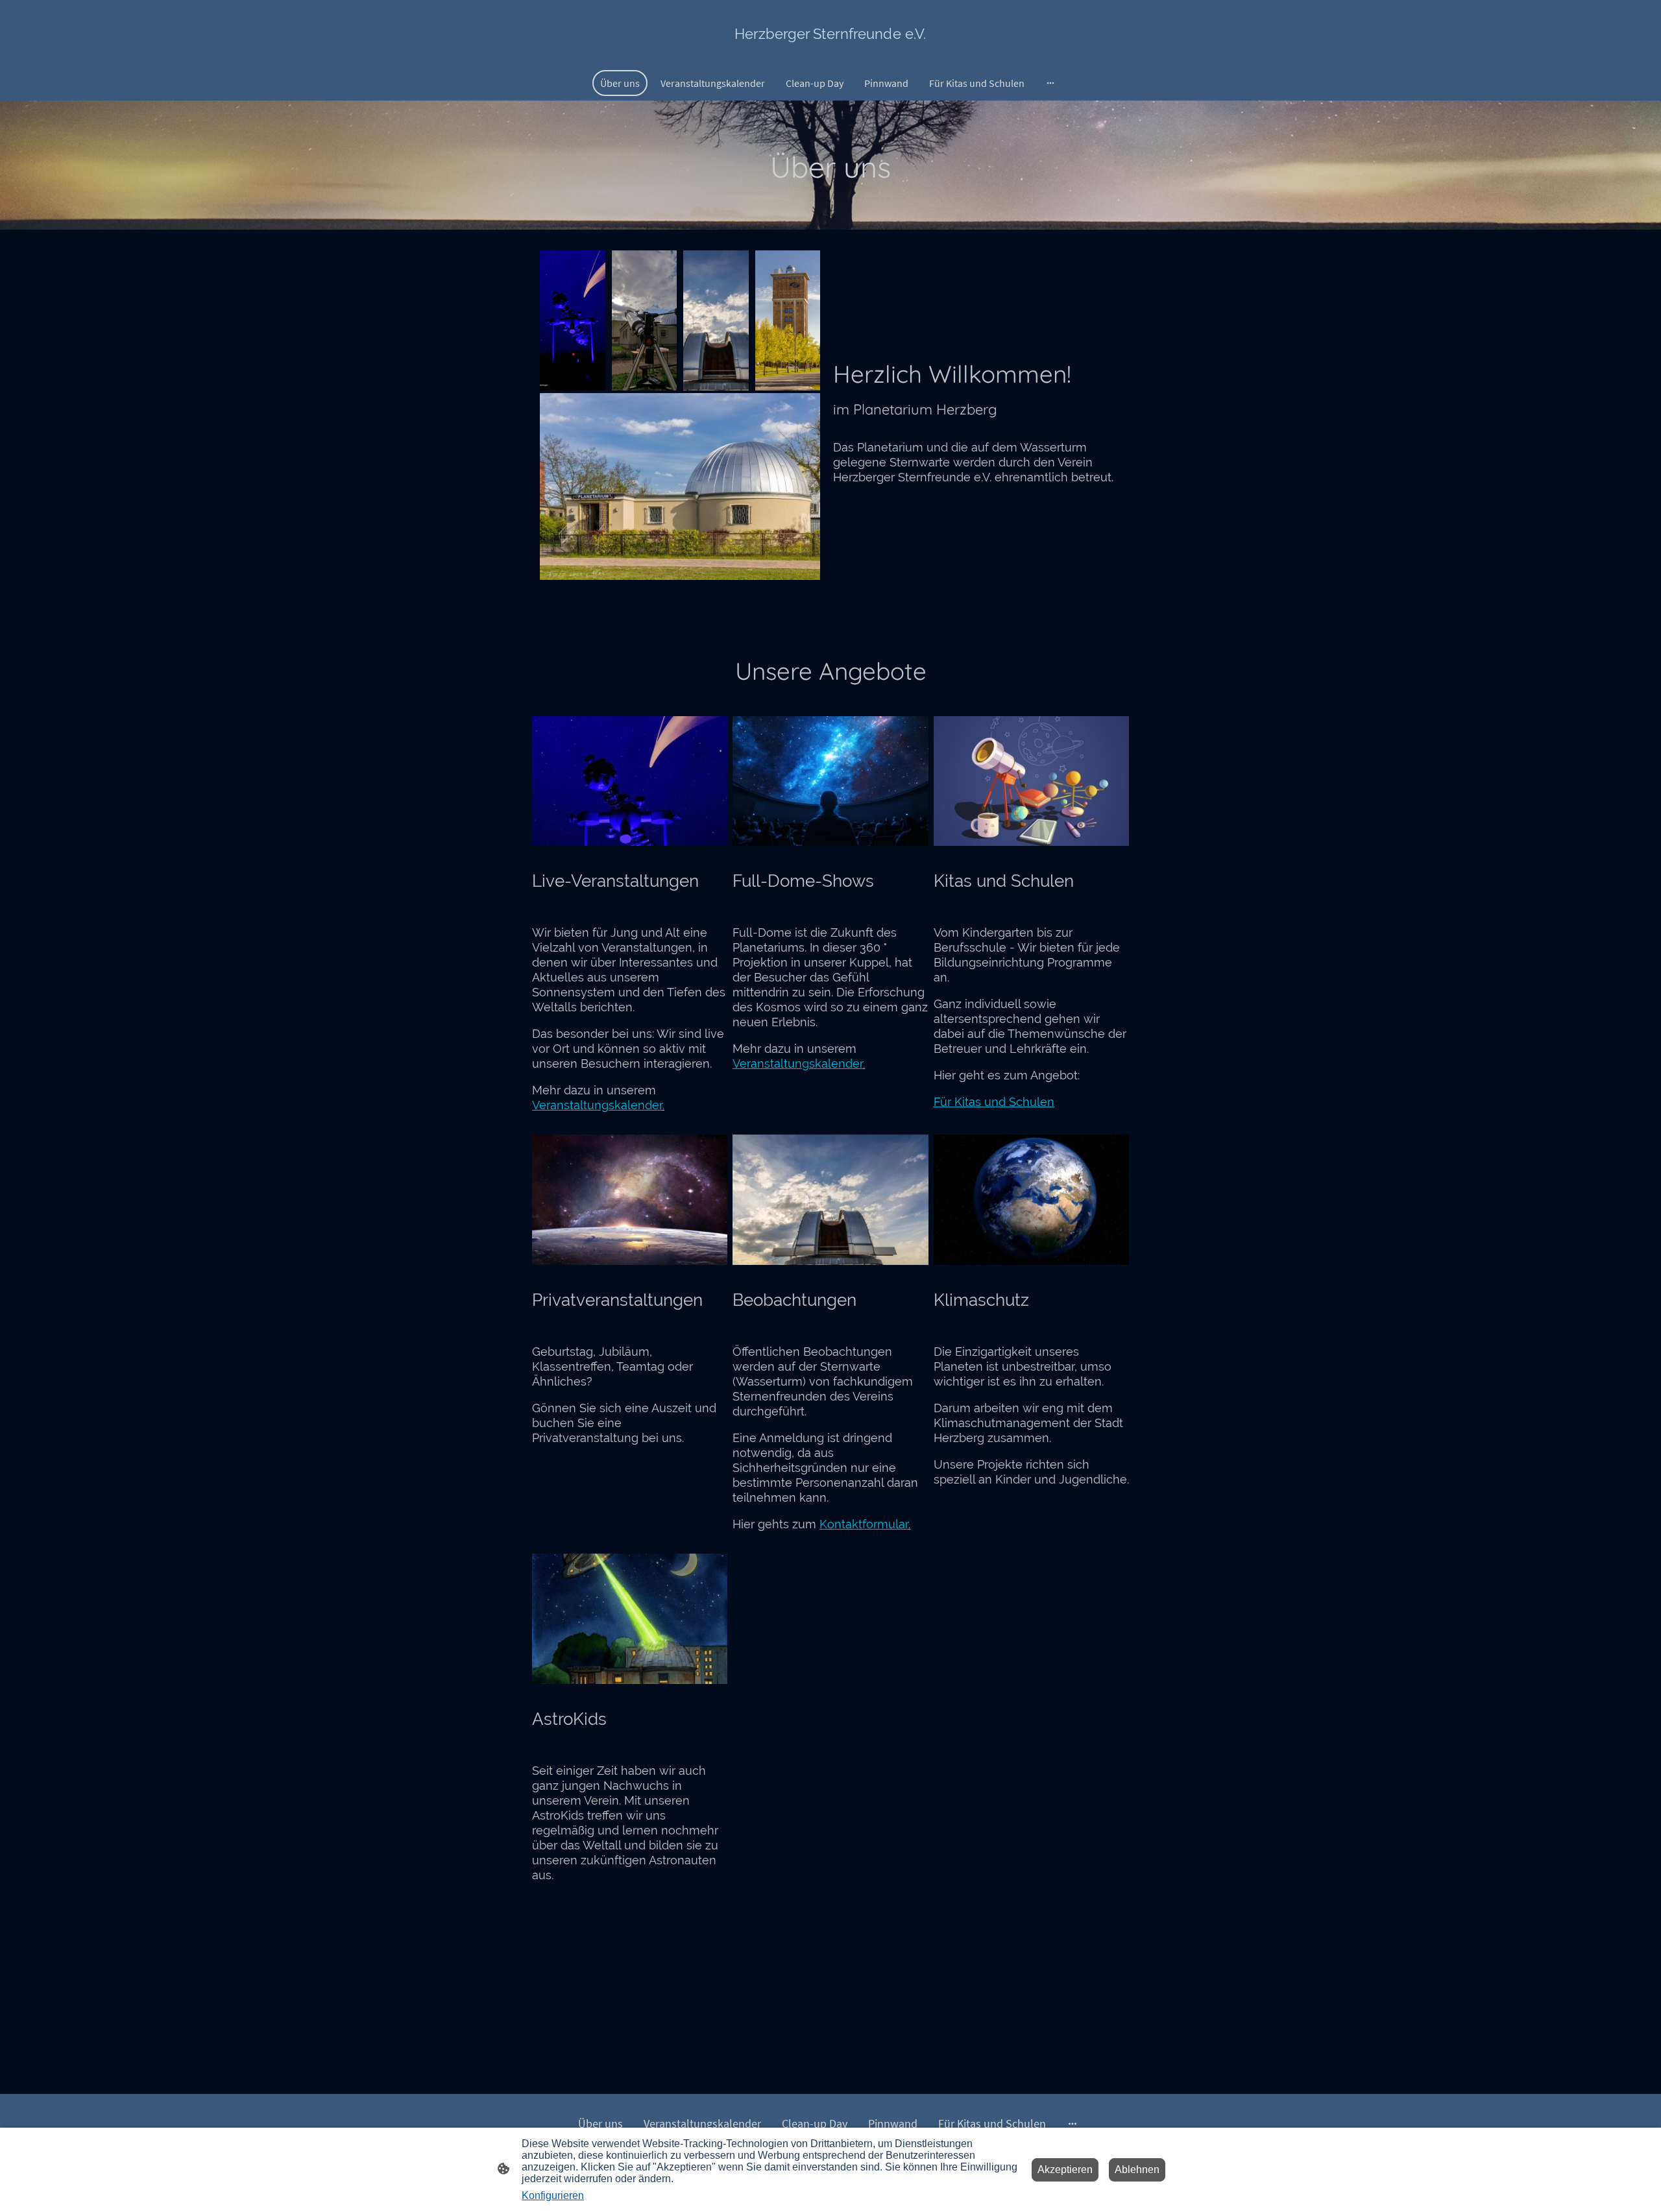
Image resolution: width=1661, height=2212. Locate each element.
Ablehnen (1137, 2170)
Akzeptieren (1065, 2170)
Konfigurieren (553, 2195)
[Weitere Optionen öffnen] (1050, 83)
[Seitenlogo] (830, 54)
